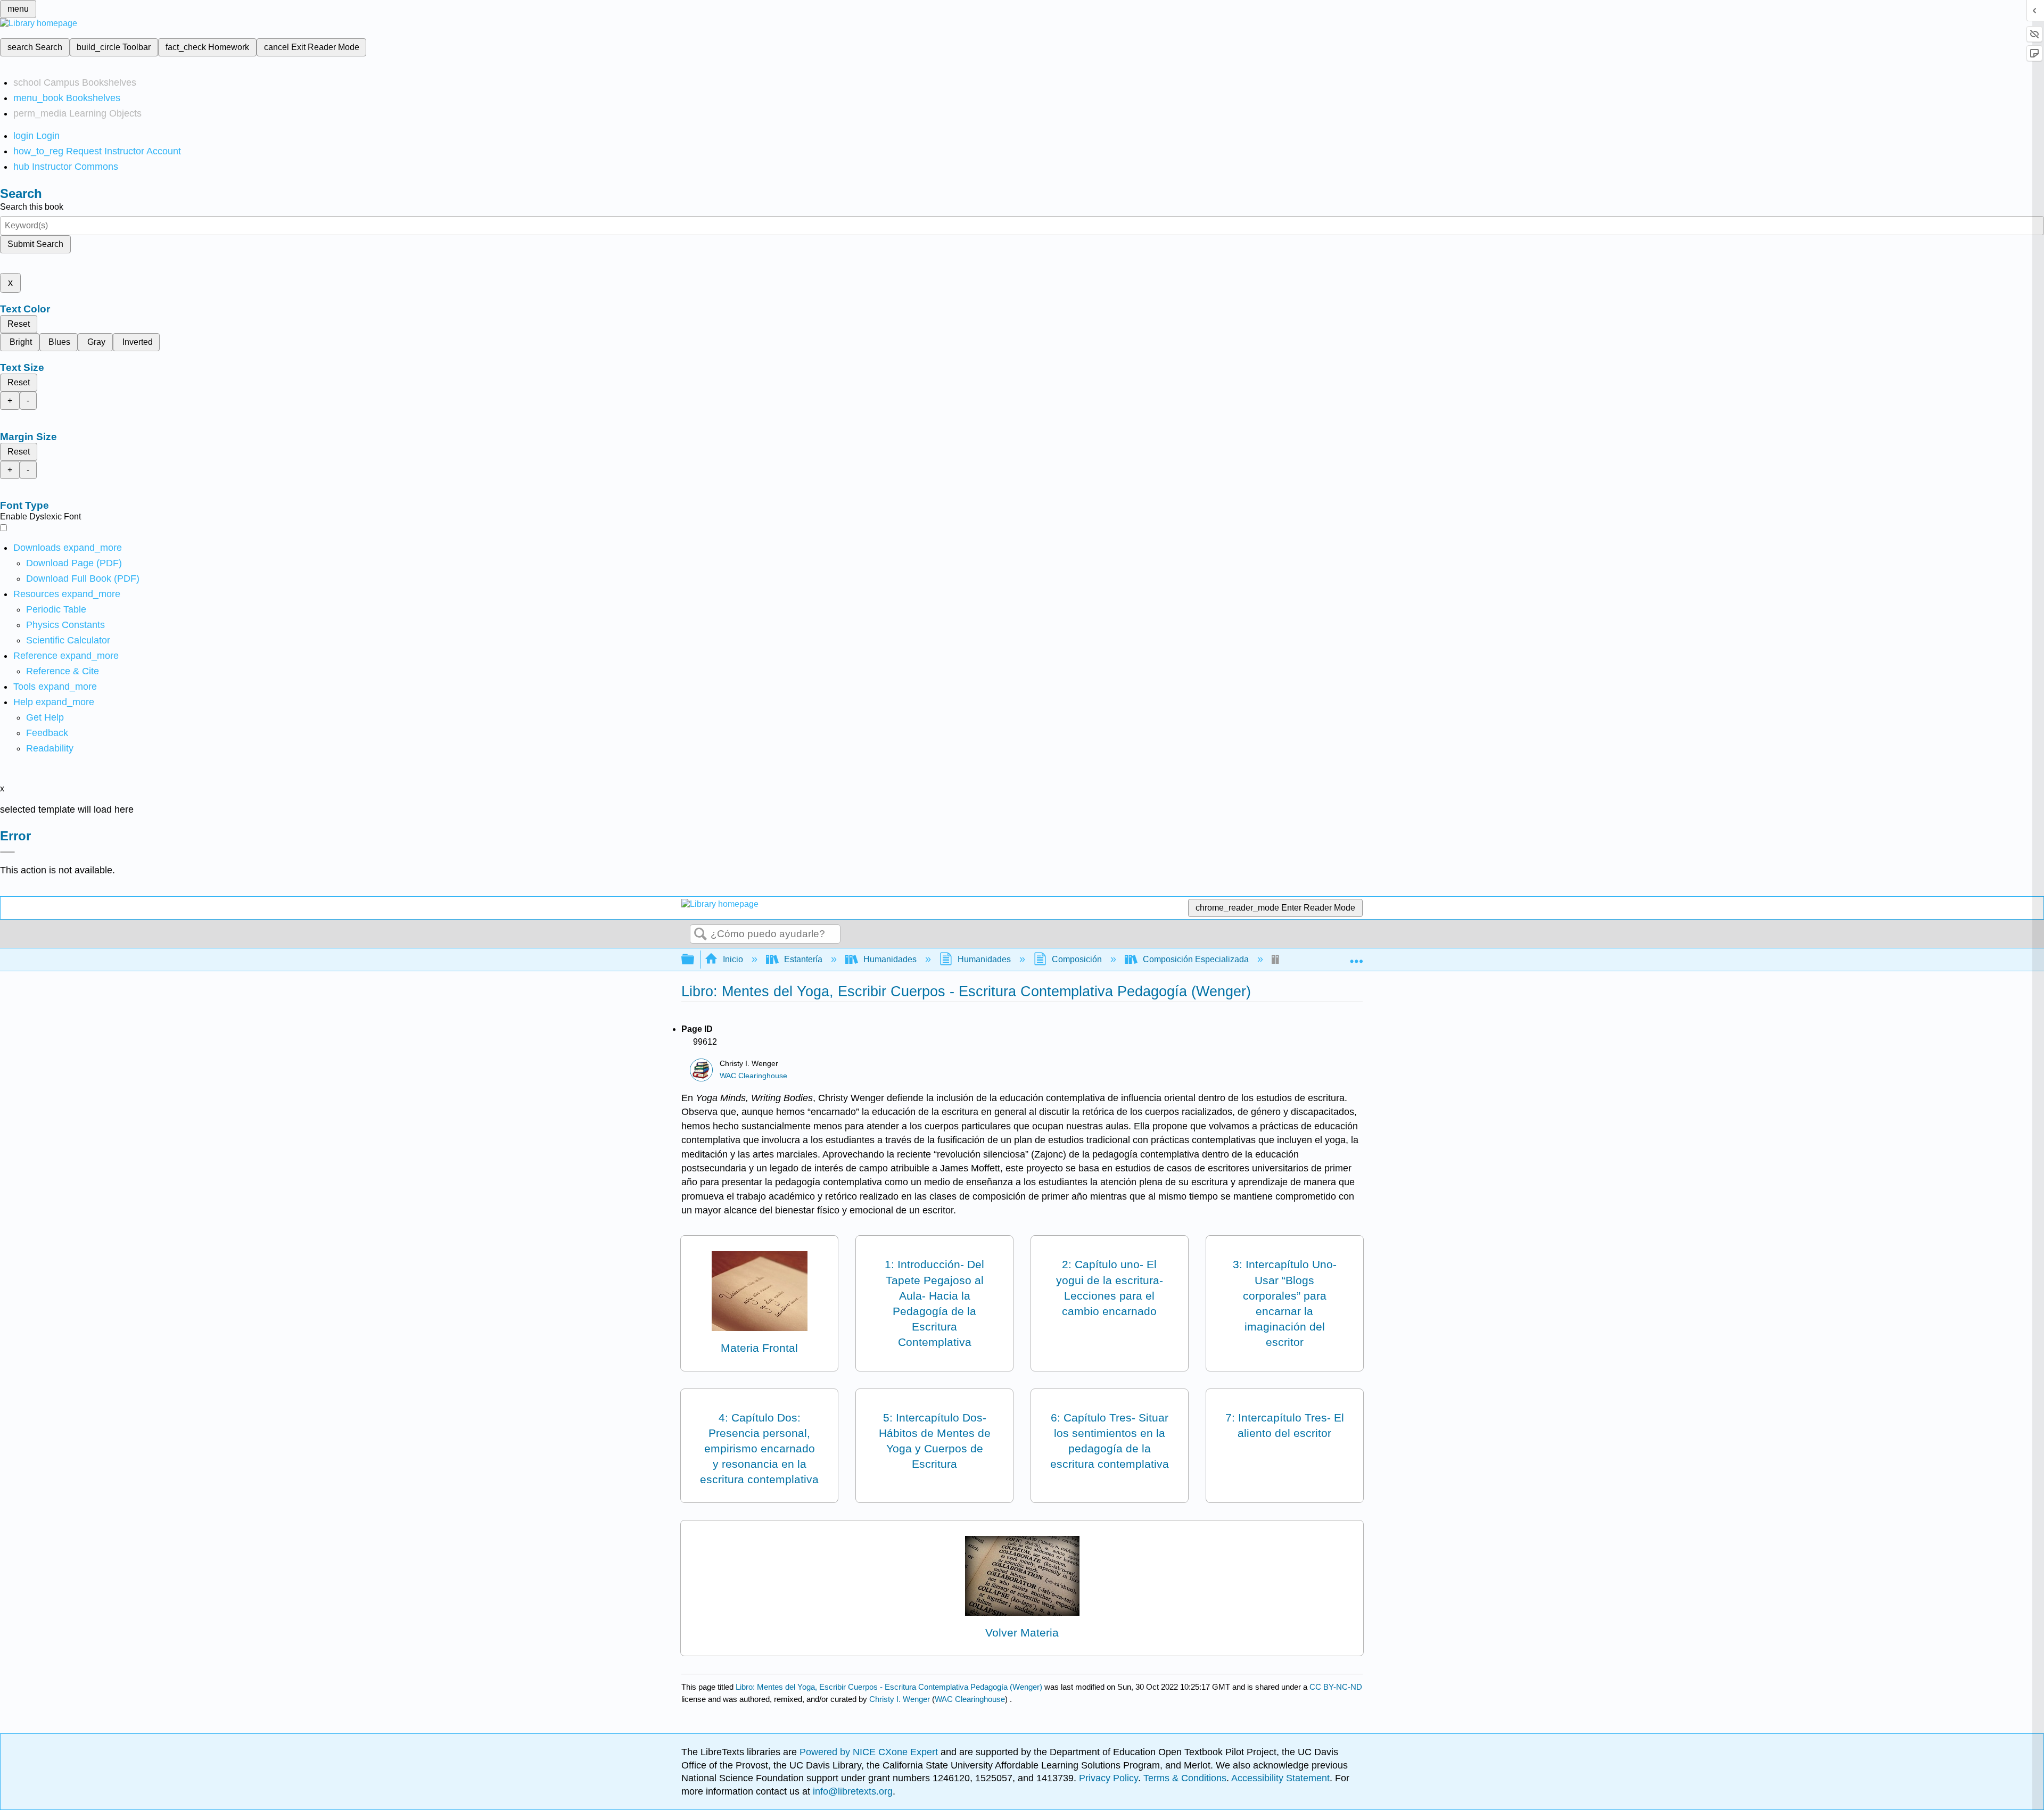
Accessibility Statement (1280, 1778)
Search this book (32, 207)
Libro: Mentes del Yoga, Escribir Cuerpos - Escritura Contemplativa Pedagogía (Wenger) (889, 1687)
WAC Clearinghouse (753, 1076)
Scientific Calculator (68, 640)
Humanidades (890, 959)
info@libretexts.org (851, 1791)
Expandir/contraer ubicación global (1356, 956)
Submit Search (35, 244)
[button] (47, 733)
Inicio (733, 959)
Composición (1077, 959)
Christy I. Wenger (900, 1699)
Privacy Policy (1108, 1778)
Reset (19, 324)
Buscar (700, 935)
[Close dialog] (7, 852)
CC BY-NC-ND (1336, 1687)
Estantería (803, 959)
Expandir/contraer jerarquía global (695, 960)
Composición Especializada (1196, 959)
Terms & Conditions (1185, 1778)
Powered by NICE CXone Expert (870, 1752)
